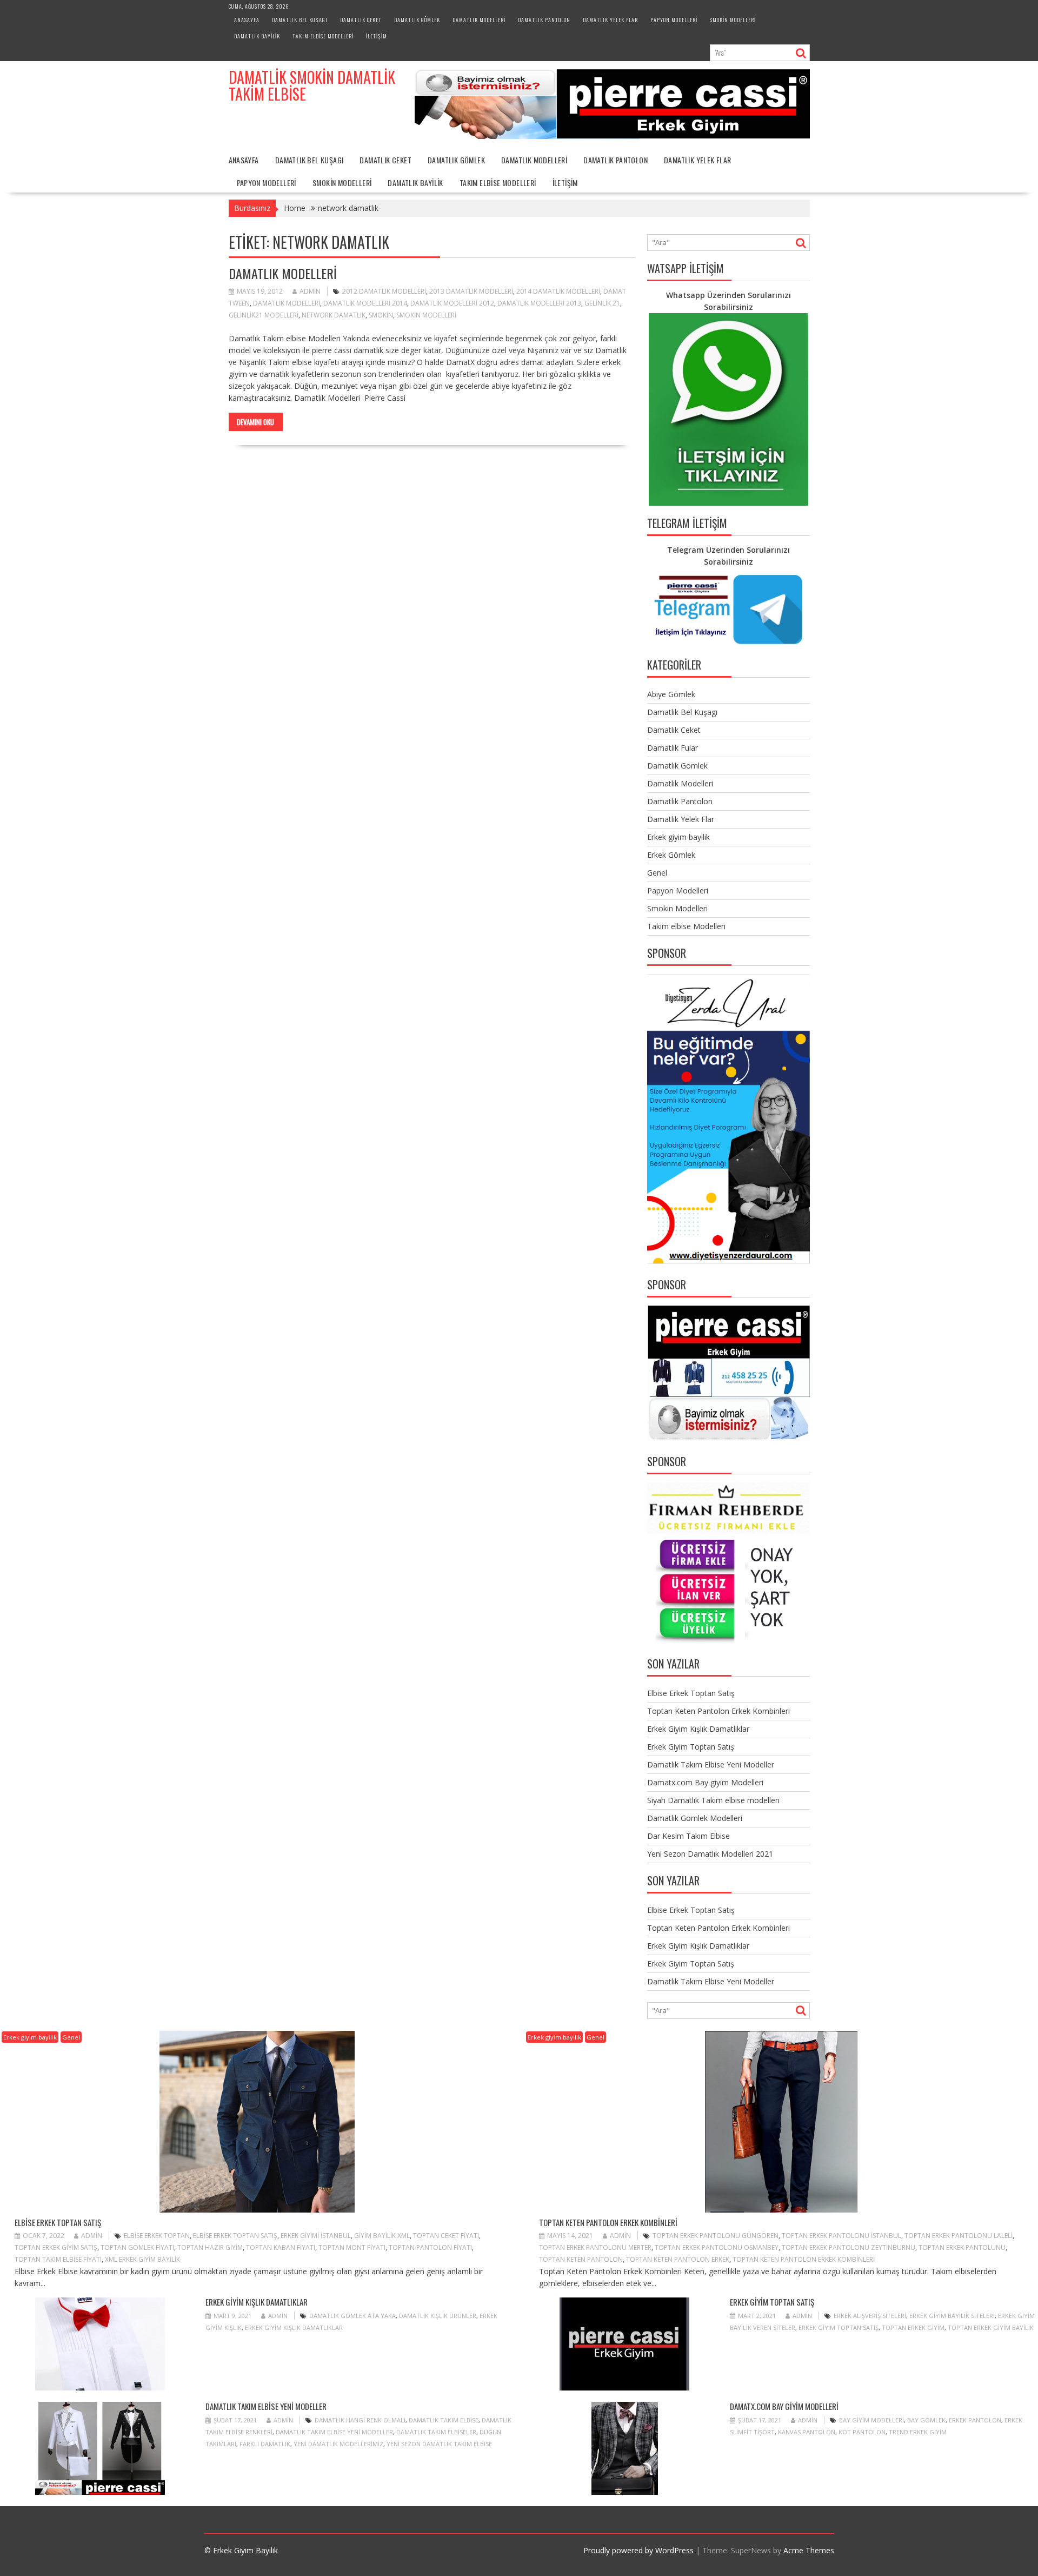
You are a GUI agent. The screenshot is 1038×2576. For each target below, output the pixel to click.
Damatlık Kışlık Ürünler (438, 2316)
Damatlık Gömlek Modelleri (695, 1818)
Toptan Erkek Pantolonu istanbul (841, 2236)
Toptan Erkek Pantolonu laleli (959, 2236)
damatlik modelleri (287, 303)
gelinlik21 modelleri (264, 315)
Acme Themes (809, 2550)
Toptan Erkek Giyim (913, 2327)
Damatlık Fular (673, 748)
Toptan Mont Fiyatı (352, 2247)
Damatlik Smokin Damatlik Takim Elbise (312, 85)
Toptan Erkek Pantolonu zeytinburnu (849, 2247)
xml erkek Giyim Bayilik (142, 2259)
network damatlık (334, 315)
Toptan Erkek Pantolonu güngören (716, 2236)
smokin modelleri (426, 315)
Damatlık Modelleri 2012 (452, 303)
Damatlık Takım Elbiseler (436, 2432)
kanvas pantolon (807, 2432)
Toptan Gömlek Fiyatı (137, 2247)
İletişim (377, 36)
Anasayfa (247, 20)
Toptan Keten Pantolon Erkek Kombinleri (718, 1711)
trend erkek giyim (918, 2432)
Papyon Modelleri (674, 20)
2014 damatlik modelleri (558, 291)
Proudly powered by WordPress (638, 2550)
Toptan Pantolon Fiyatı (430, 2247)
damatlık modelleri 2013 (539, 303)
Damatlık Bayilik (257, 36)
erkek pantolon (975, 2420)
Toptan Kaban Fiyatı (281, 2247)
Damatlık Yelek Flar (610, 20)
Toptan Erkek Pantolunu (962, 2247)
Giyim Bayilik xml (382, 2236)
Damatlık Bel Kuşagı (300, 20)
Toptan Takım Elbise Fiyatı (58, 2259)
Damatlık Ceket (361, 20)
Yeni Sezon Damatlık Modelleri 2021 (710, 1854)
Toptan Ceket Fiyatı (446, 2236)
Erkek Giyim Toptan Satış (691, 1747)
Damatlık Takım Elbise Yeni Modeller (711, 1764)
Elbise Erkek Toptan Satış (691, 1693)
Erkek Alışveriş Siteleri (870, 2316)
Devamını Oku (255, 422)
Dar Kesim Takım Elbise (688, 1836)
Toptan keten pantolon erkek (678, 2259)
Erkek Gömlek (671, 855)
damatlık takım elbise (444, 2420)
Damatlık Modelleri (479, 20)
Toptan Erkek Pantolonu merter (595, 2247)
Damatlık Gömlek (417, 20)
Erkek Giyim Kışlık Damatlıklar (698, 1729)
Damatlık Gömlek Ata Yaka (352, 2316)
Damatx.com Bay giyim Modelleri (705, 1782)
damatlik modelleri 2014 (365, 303)
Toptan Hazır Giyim (210, 2247)
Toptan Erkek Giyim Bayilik (991, 2327)
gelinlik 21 (602, 303)
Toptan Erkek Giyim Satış (56, 2247)
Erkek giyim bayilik (678, 837)
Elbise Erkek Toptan (157, 2236)
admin (310, 291)
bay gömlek (926, 2420)
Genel (657, 873)
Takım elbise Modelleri (323, 36)
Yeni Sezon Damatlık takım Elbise (439, 2444)
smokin (381, 315)
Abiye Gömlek (671, 694)
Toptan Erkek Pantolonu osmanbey (717, 2247)
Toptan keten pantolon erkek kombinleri (804, 2259)
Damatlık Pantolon (544, 20)
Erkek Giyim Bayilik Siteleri (952, 2316)
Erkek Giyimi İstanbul (316, 2236)
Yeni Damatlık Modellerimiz (338, 2444)
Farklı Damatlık (265, 2444)
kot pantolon (862, 2432)
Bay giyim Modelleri (871, 2420)
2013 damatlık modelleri (471, 291)
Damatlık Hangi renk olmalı (360, 2420)
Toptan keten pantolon (581, 2259)
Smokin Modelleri (733, 20)
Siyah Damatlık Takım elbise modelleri (713, 1800)
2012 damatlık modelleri (384, 291)
